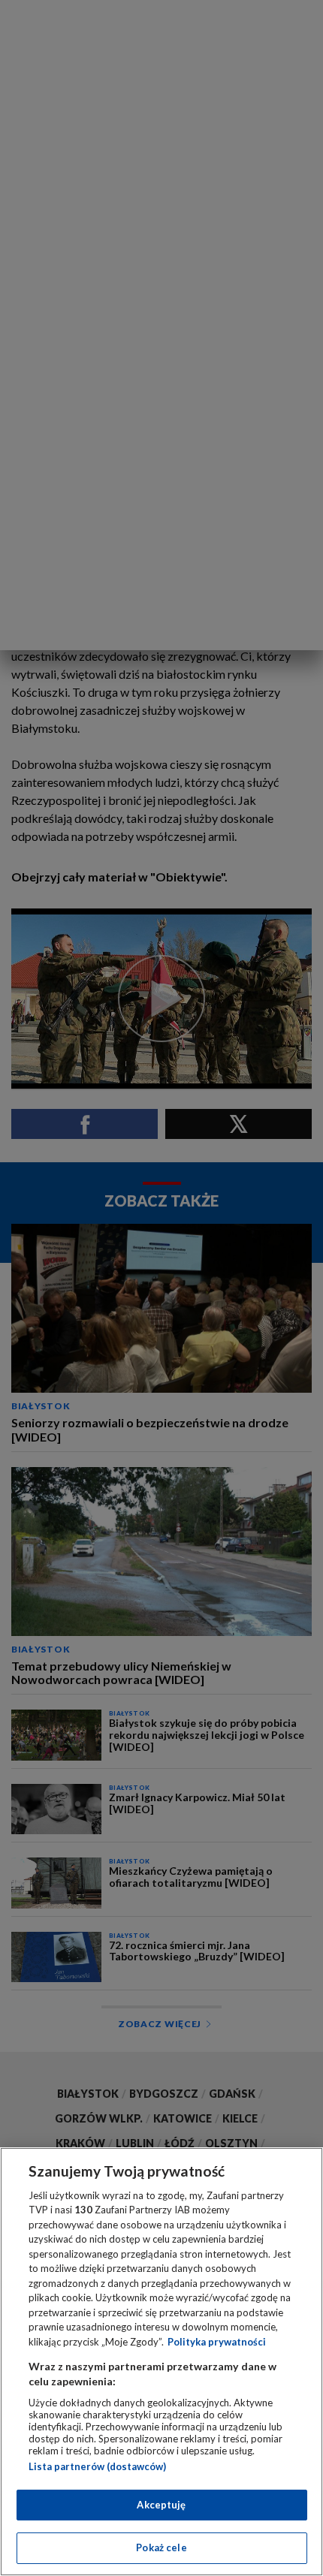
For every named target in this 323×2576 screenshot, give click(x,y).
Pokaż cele (161, 2547)
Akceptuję (161, 2505)
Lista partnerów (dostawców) (97, 2466)
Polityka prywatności (217, 2342)
